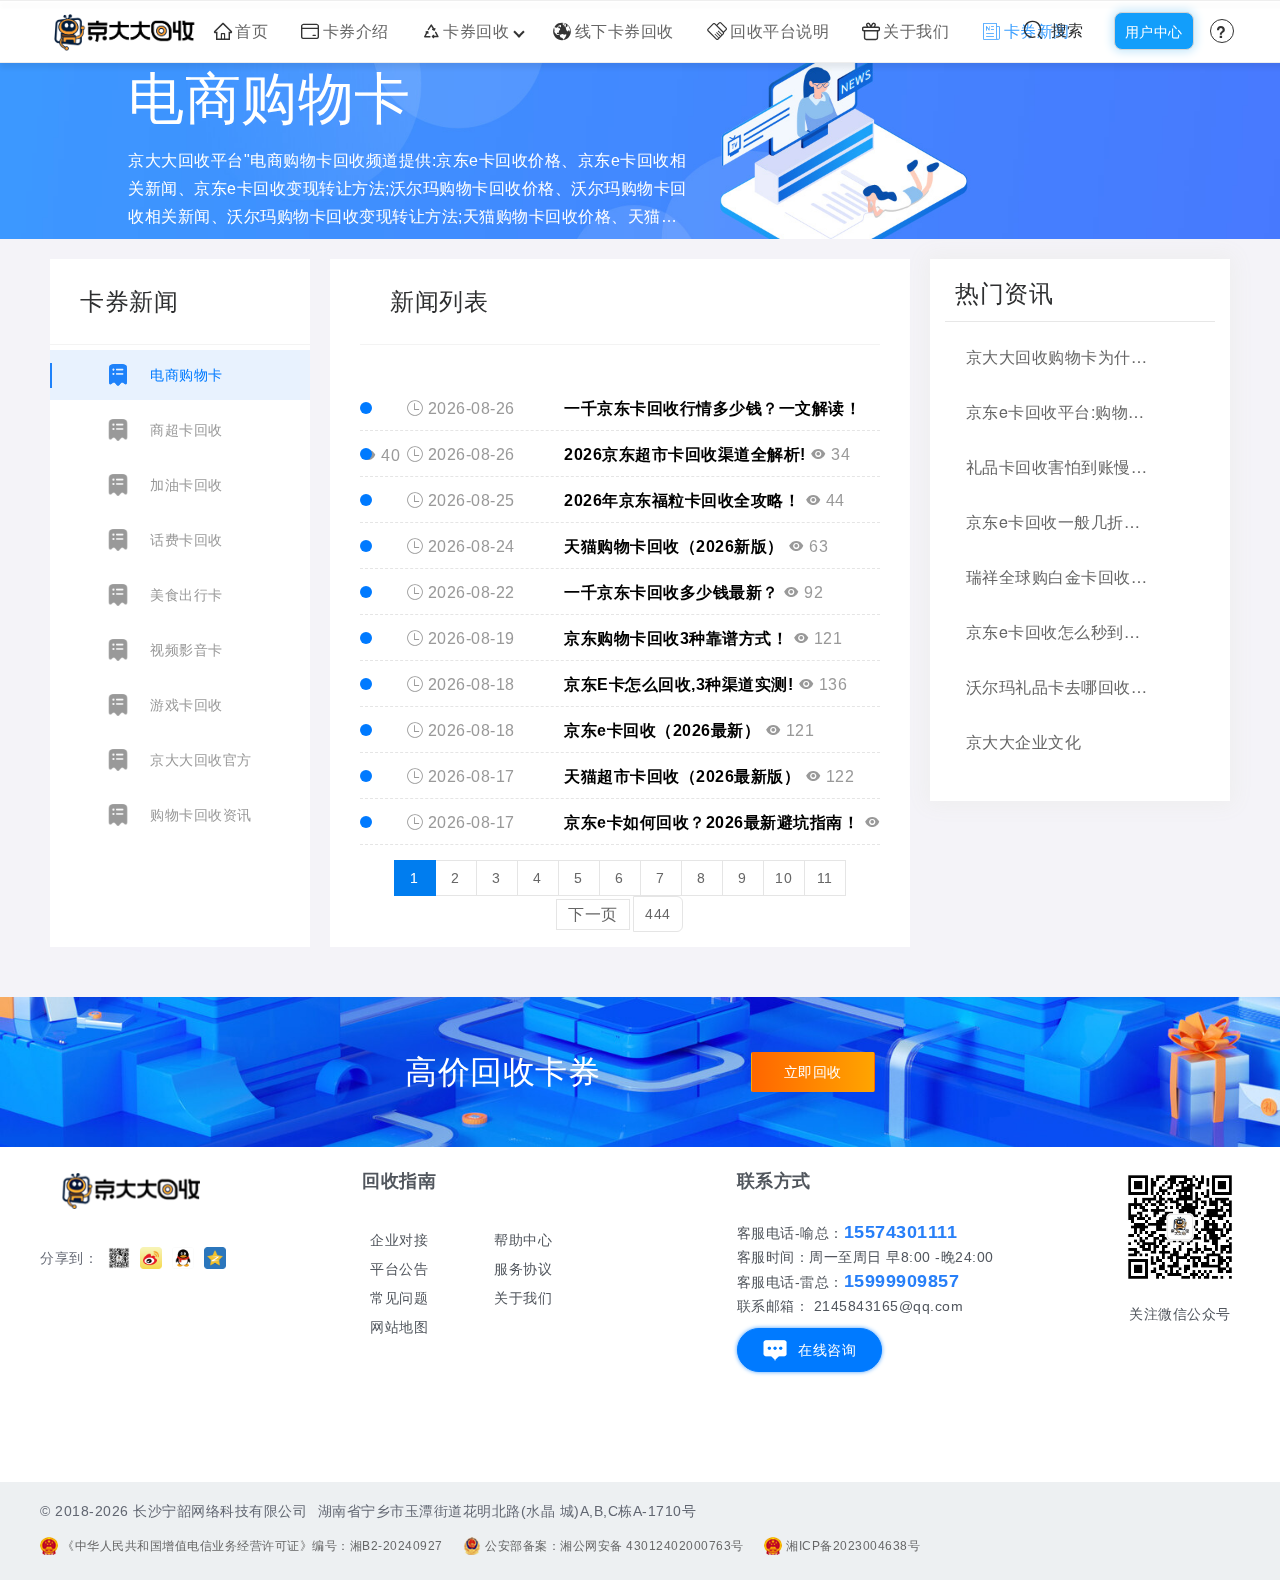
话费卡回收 (186, 540)
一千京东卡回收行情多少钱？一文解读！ (712, 408)
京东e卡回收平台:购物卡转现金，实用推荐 (1058, 411)
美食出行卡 (186, 595)
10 (783, 878)
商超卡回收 (186, 430)
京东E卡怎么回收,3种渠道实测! (678, 684)
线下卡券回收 (624, 31)
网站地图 (399, 1327)
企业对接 (399, 1240)
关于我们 (916, 31)
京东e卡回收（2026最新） (662, 730)
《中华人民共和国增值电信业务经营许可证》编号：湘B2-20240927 (252, 1546)
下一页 (593, 914)
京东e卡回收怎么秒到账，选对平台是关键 (1058, 631)
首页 (251, 31)
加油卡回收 (186, 485)
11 (825, 878)
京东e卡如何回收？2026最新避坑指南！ (711, 822)
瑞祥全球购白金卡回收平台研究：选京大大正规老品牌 (1058, 576)
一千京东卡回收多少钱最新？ (671, 592)
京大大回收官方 (201, 760)
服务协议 (523, 1269)
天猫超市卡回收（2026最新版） (682, 776)
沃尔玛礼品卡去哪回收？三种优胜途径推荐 (1058, 686)
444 (658, 914)
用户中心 (1154, 32)
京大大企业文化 (1024, 741)
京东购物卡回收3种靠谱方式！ (676, 638)
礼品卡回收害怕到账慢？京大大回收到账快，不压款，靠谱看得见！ (1058, 466)
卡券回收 (476, 31)
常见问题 (399, 1298)
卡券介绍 (356, 31)
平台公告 (399, 1269)
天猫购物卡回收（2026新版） (674, 546)
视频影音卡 (186, 650)
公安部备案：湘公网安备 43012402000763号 (614, 1546)
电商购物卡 (186, 375)
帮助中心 (523, 1240)
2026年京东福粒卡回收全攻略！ (684, 500)
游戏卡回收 (186, 705)
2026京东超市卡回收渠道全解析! (685, 454)
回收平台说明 (779, 31)
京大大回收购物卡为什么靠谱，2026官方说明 (1058, 356)
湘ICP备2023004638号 (853, 1546)
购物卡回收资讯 (201, 815)
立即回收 (813, 1072)
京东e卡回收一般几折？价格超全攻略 (1058, 521)
